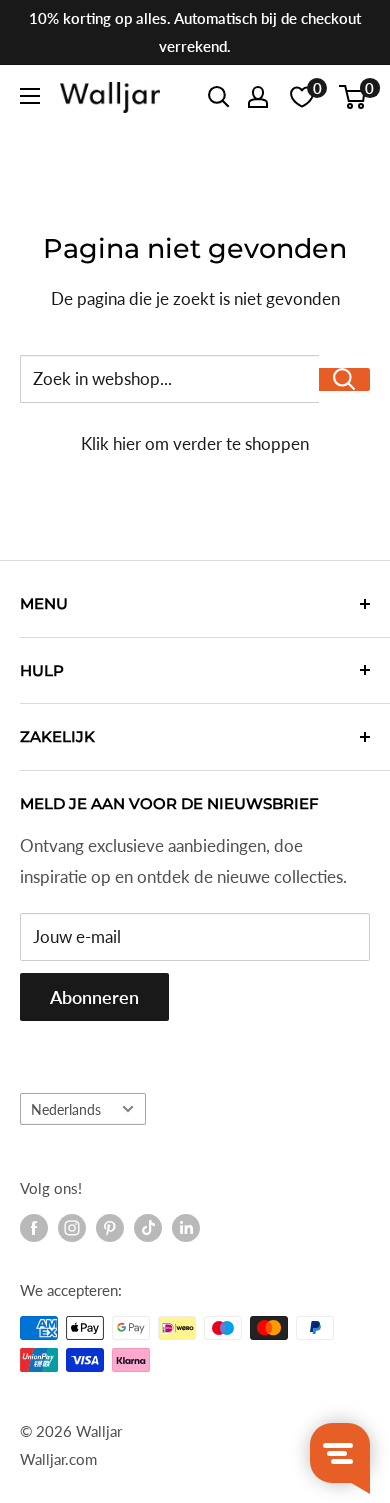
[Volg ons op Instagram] (72, 1228)
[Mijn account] (258, 97)
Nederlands (66, 1109)
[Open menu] (30, 96)
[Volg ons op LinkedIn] (186, 1228)
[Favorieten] (302, 97)
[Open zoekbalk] (219, 97)
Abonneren (94, 997)
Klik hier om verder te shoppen (195, 443)
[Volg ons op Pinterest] (110, 1228)
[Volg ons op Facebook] (34, 1228)
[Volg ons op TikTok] (148, 1228)
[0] (353, 97)
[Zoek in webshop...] (344, 379)
